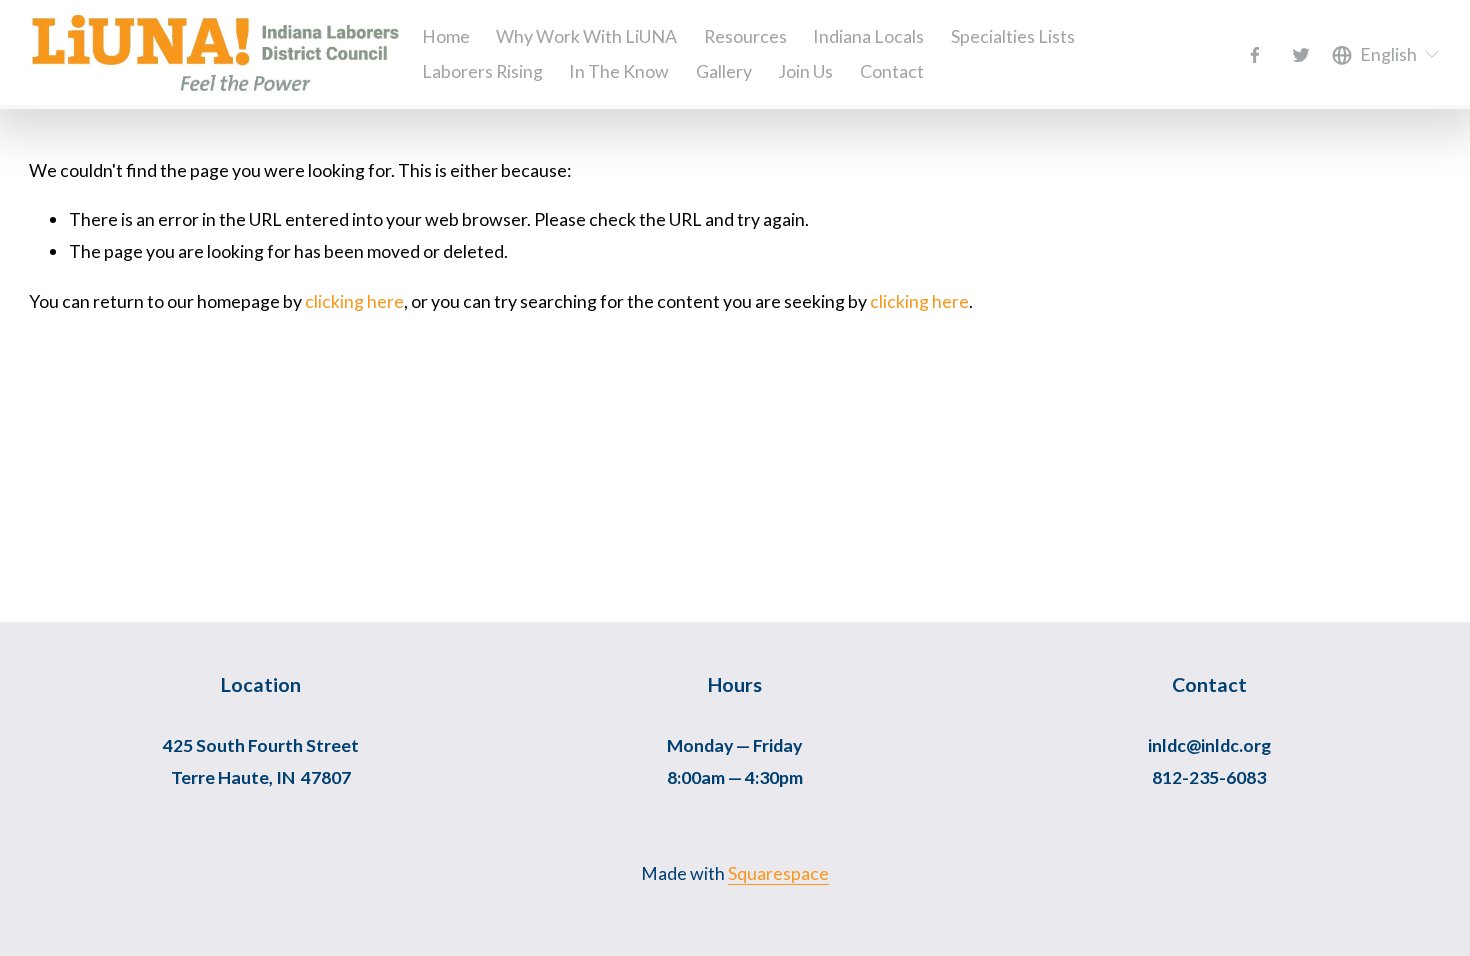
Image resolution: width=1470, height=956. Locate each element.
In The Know (619, 71)
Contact (892, 71)
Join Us (805, 71)
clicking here (354, 301)
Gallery (724, 71)
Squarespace (778, 873)
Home (446, 36)
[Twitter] (1301, 55)
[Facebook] (1255, 55)
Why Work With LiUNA (586, 36)
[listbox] (1386, 55)
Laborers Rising (482, 71)
